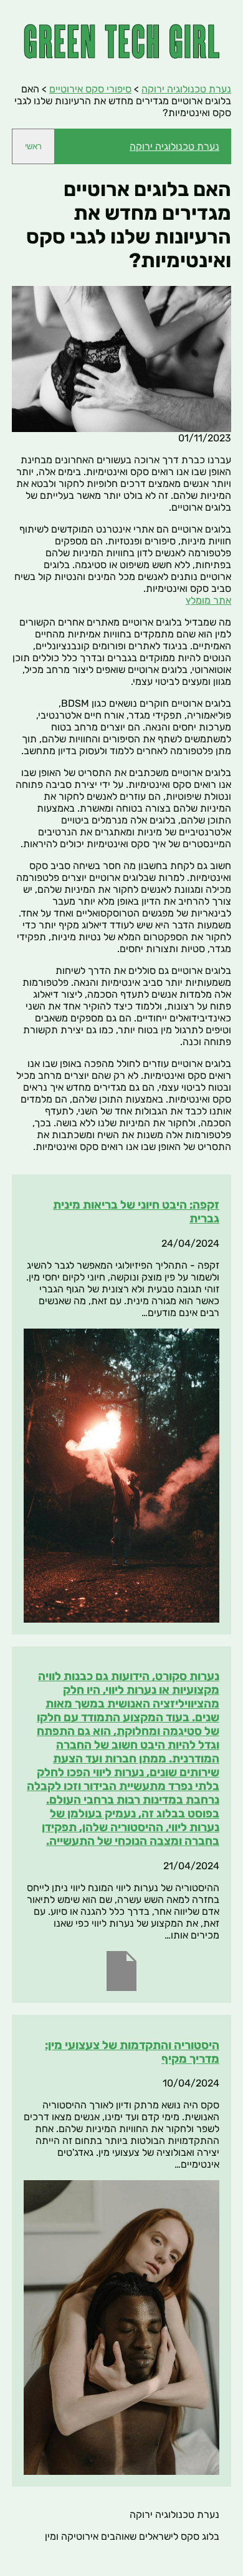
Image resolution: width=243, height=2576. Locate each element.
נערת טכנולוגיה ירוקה (174, 146)
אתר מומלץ (208, 600)
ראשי (33, 146)
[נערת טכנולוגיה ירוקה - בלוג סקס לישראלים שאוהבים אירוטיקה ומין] (121, 55)
